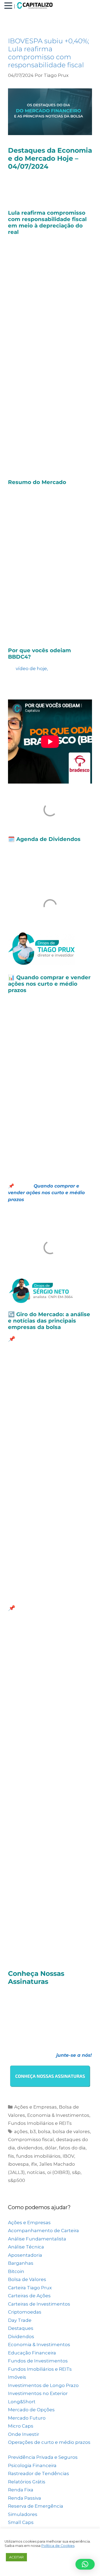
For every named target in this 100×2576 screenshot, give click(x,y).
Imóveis (17, 2377)
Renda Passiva (25, 2498)
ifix (34, 2164)
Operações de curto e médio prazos (49, 2442)
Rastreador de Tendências (39, 2473)
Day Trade (20, 2320)
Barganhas (21, 2263)
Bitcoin (16, 2271)
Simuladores (23, 2514)
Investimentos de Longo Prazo (43, 2385)
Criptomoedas (25, 2312)
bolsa (44, 2131)
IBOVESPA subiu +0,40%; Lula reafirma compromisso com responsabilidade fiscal (49, 53)
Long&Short (22, 2402)
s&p (76, 2172)
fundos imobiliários (38, 2156)
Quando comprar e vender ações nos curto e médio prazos (46, 1193)
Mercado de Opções (31, 2410)
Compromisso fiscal (31, 2140)
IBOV (68, 2156)
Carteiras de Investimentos (39, 2304)
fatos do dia (72, 2148)
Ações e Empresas (35, 2107)
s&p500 (17, 2180)
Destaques (21, 2328)
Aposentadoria (25, 2255)
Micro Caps (21, 2426)
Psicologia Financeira (32, 2465)
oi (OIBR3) (59, 2172)
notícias (36, 2172)
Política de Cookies (58, 2546)
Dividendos (21, 2337)
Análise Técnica (26, 2247)
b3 (33, 2131)
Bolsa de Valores (27, 2279)
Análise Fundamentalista (37, 2239)
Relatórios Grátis (27, 2482)
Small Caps (21, 2522)
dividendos (30, 2148)
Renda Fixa (21, 2490)
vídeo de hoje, (32, 668)
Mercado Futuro (27, 2418)
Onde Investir (24, 2434)
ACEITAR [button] (16, 2557)
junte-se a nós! (74, 2055)
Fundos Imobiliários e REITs (40, 2123)
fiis (11, 2156)
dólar (51, 2148)
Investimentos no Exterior (38, 2393)
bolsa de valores (71, 2131)
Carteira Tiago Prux (30, 2288)
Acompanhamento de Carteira (43, 2231)
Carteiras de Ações (29, 2296)
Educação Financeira (32, 2353)
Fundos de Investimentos (38, 2361)
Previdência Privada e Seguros (43, 2457)
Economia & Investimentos (58, 2115)
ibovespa (18, 2164)
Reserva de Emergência (36, 2506)
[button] (9, 6)
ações (21, 2131)
